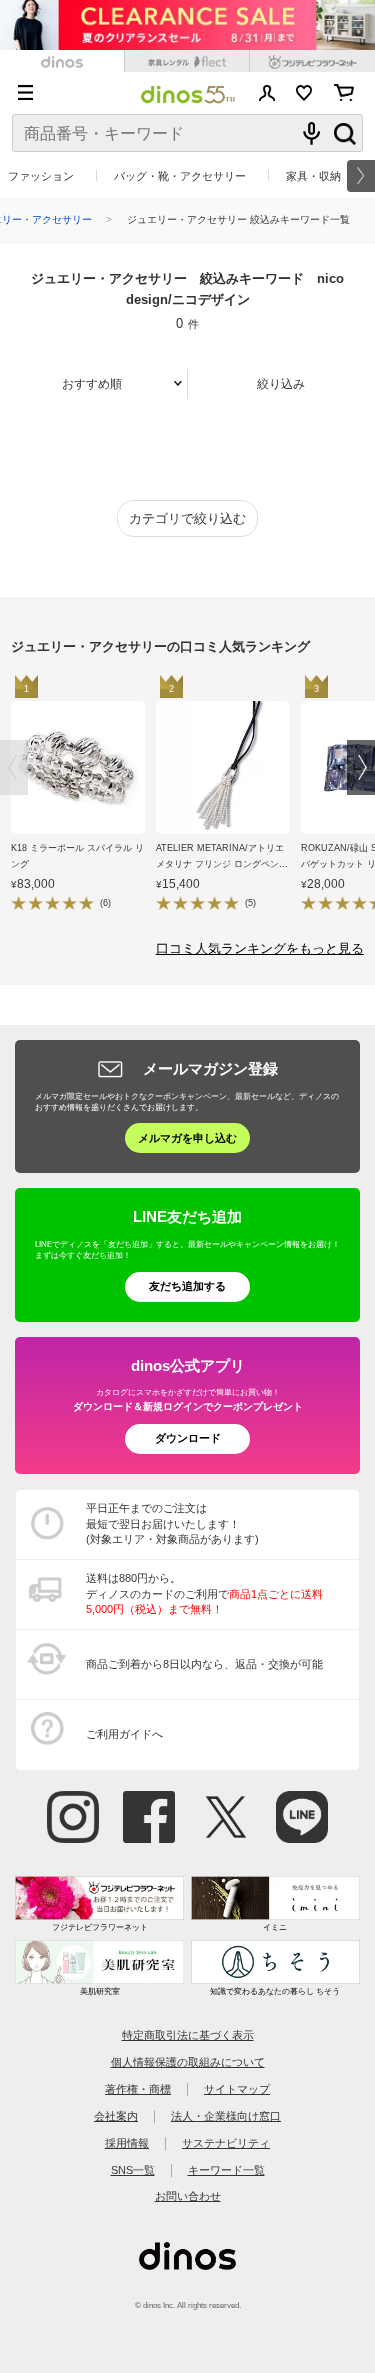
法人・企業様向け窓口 (226, 2116)
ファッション (41, 176)
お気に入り (304, 93)
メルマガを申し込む (187, 1138)
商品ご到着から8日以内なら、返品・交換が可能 (204, 1664)
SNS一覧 (133, 2170)
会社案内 (116, 2116)
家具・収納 (313, 176)
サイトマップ (237, 2089)
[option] (83, 797)
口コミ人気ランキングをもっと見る (260, 948)
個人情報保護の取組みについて (188, 2062)
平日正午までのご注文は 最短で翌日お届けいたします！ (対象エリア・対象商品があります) (172, 1523)
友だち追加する (187, 1286)
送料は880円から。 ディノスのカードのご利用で (204, 1593)
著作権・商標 (138, 2089)
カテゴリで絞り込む (187, 518)
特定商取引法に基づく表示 (188, 2035)
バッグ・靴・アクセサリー (180, 176)
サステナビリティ (226, 2143)
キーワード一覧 (226, 2170)
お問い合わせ (188, 2196)
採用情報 (127, 2143)
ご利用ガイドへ (124, 1734)
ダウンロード (188, 1438)
